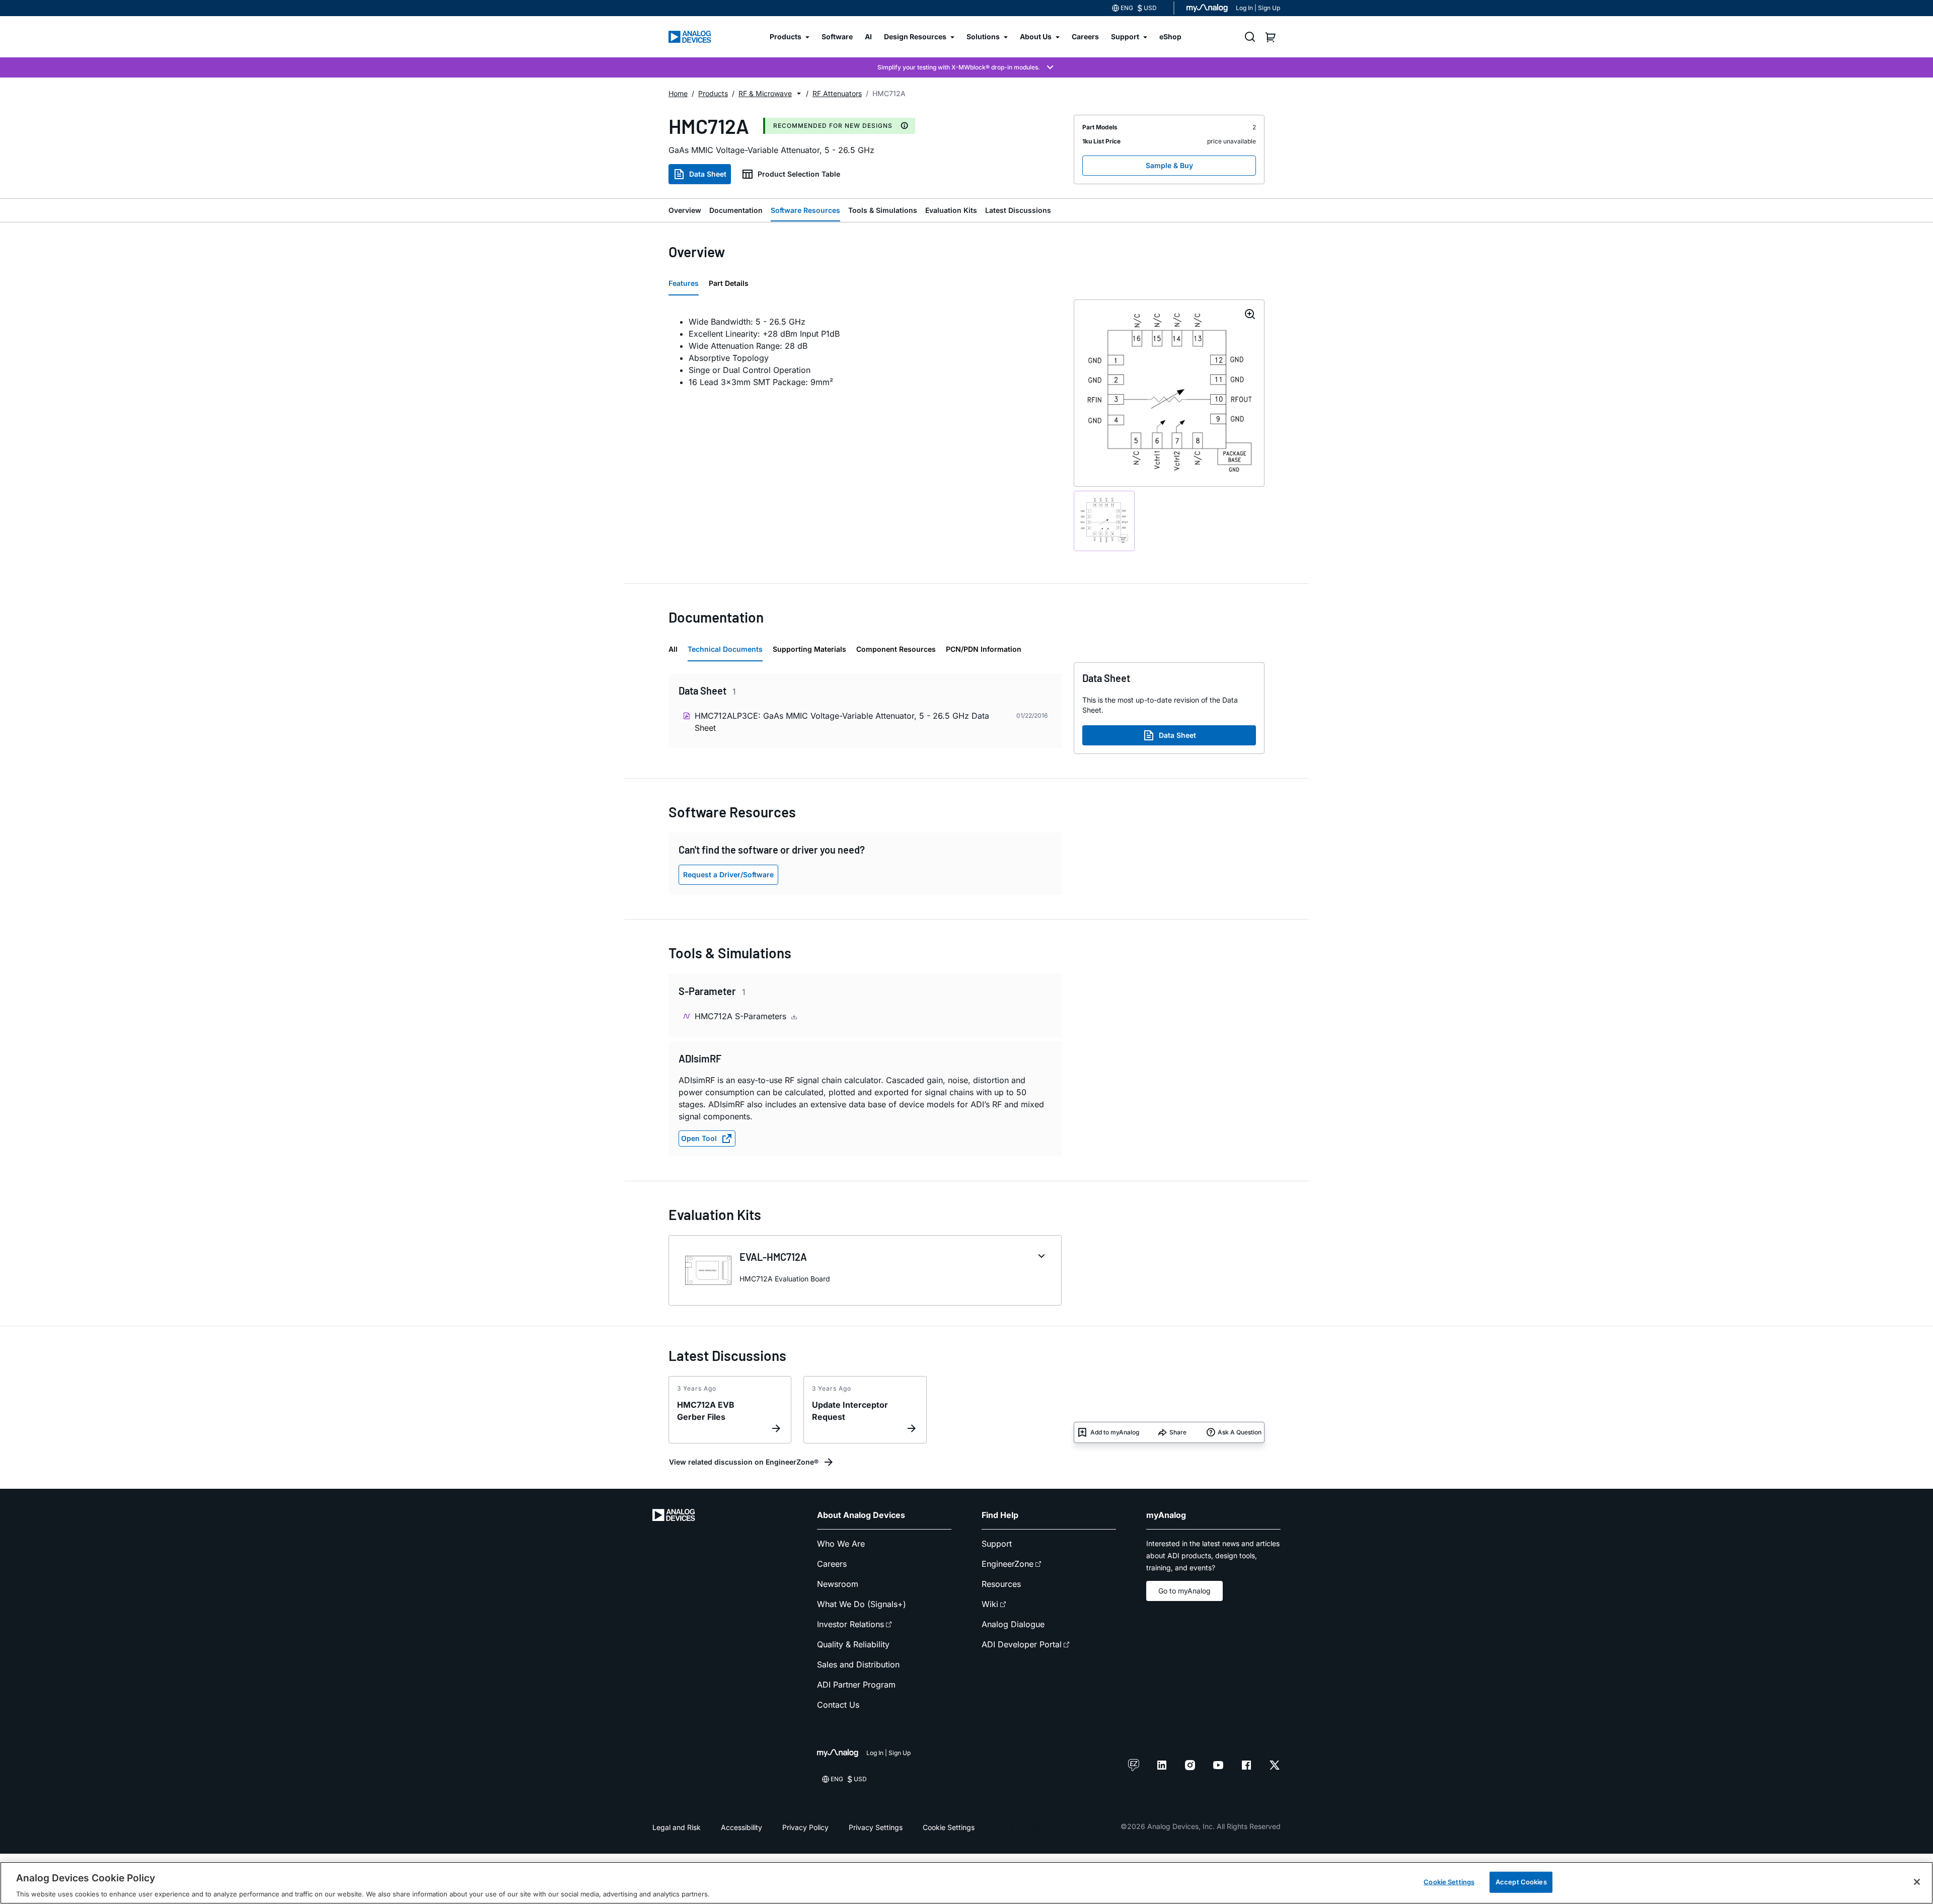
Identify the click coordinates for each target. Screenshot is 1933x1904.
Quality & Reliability (853, 1644)
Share (1178, 1432)
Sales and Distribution (858, 1664)
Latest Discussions (1018, 210)
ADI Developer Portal (1022, 1644)
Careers (832, 1564)
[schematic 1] (1104, 521)
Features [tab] (684, 283)
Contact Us (838, 1705)
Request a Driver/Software (728, 874)
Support (997, 1544)
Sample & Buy (1169, 165)
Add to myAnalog (1115, 1432)
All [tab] (673, 649)
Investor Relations (850, 1624)
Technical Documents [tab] (725, 649)
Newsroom (838, 1584)
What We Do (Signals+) (862, 1604)
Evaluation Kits (951, 210)
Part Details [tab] (729, 283)
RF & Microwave (765, 93)
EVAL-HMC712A (773, 1257)
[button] (799, 94)
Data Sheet (708, 174)
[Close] (1917, 1882)
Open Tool (699, 1138)
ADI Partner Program (856, 1685)
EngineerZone (1008, 1564)
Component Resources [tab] (896, 649)
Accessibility (741, 1827)
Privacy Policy (805, 1827)
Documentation (736, 210)
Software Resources (805, 210)
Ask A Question (1240, 1432)
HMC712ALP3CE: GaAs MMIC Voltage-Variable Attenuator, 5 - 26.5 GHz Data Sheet (842, 722)
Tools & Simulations (883, 210)
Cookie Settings (949, 1827)
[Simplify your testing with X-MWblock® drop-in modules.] (966, 67)
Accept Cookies (1521, 1881)
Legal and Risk (677, 1827)
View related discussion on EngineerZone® (744, 1462)
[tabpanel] (865, 352)
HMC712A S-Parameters (742, 1016)
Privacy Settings (876, 1827)
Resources (1001, 1584)
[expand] (1042, 1256)
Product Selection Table (799, 174)
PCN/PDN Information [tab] (984, 649)
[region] (966, 1883)
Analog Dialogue (1013, 1624)
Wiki (990, 1604)
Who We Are (841, 1544)
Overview (685, 210)
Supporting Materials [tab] (809, 649)
